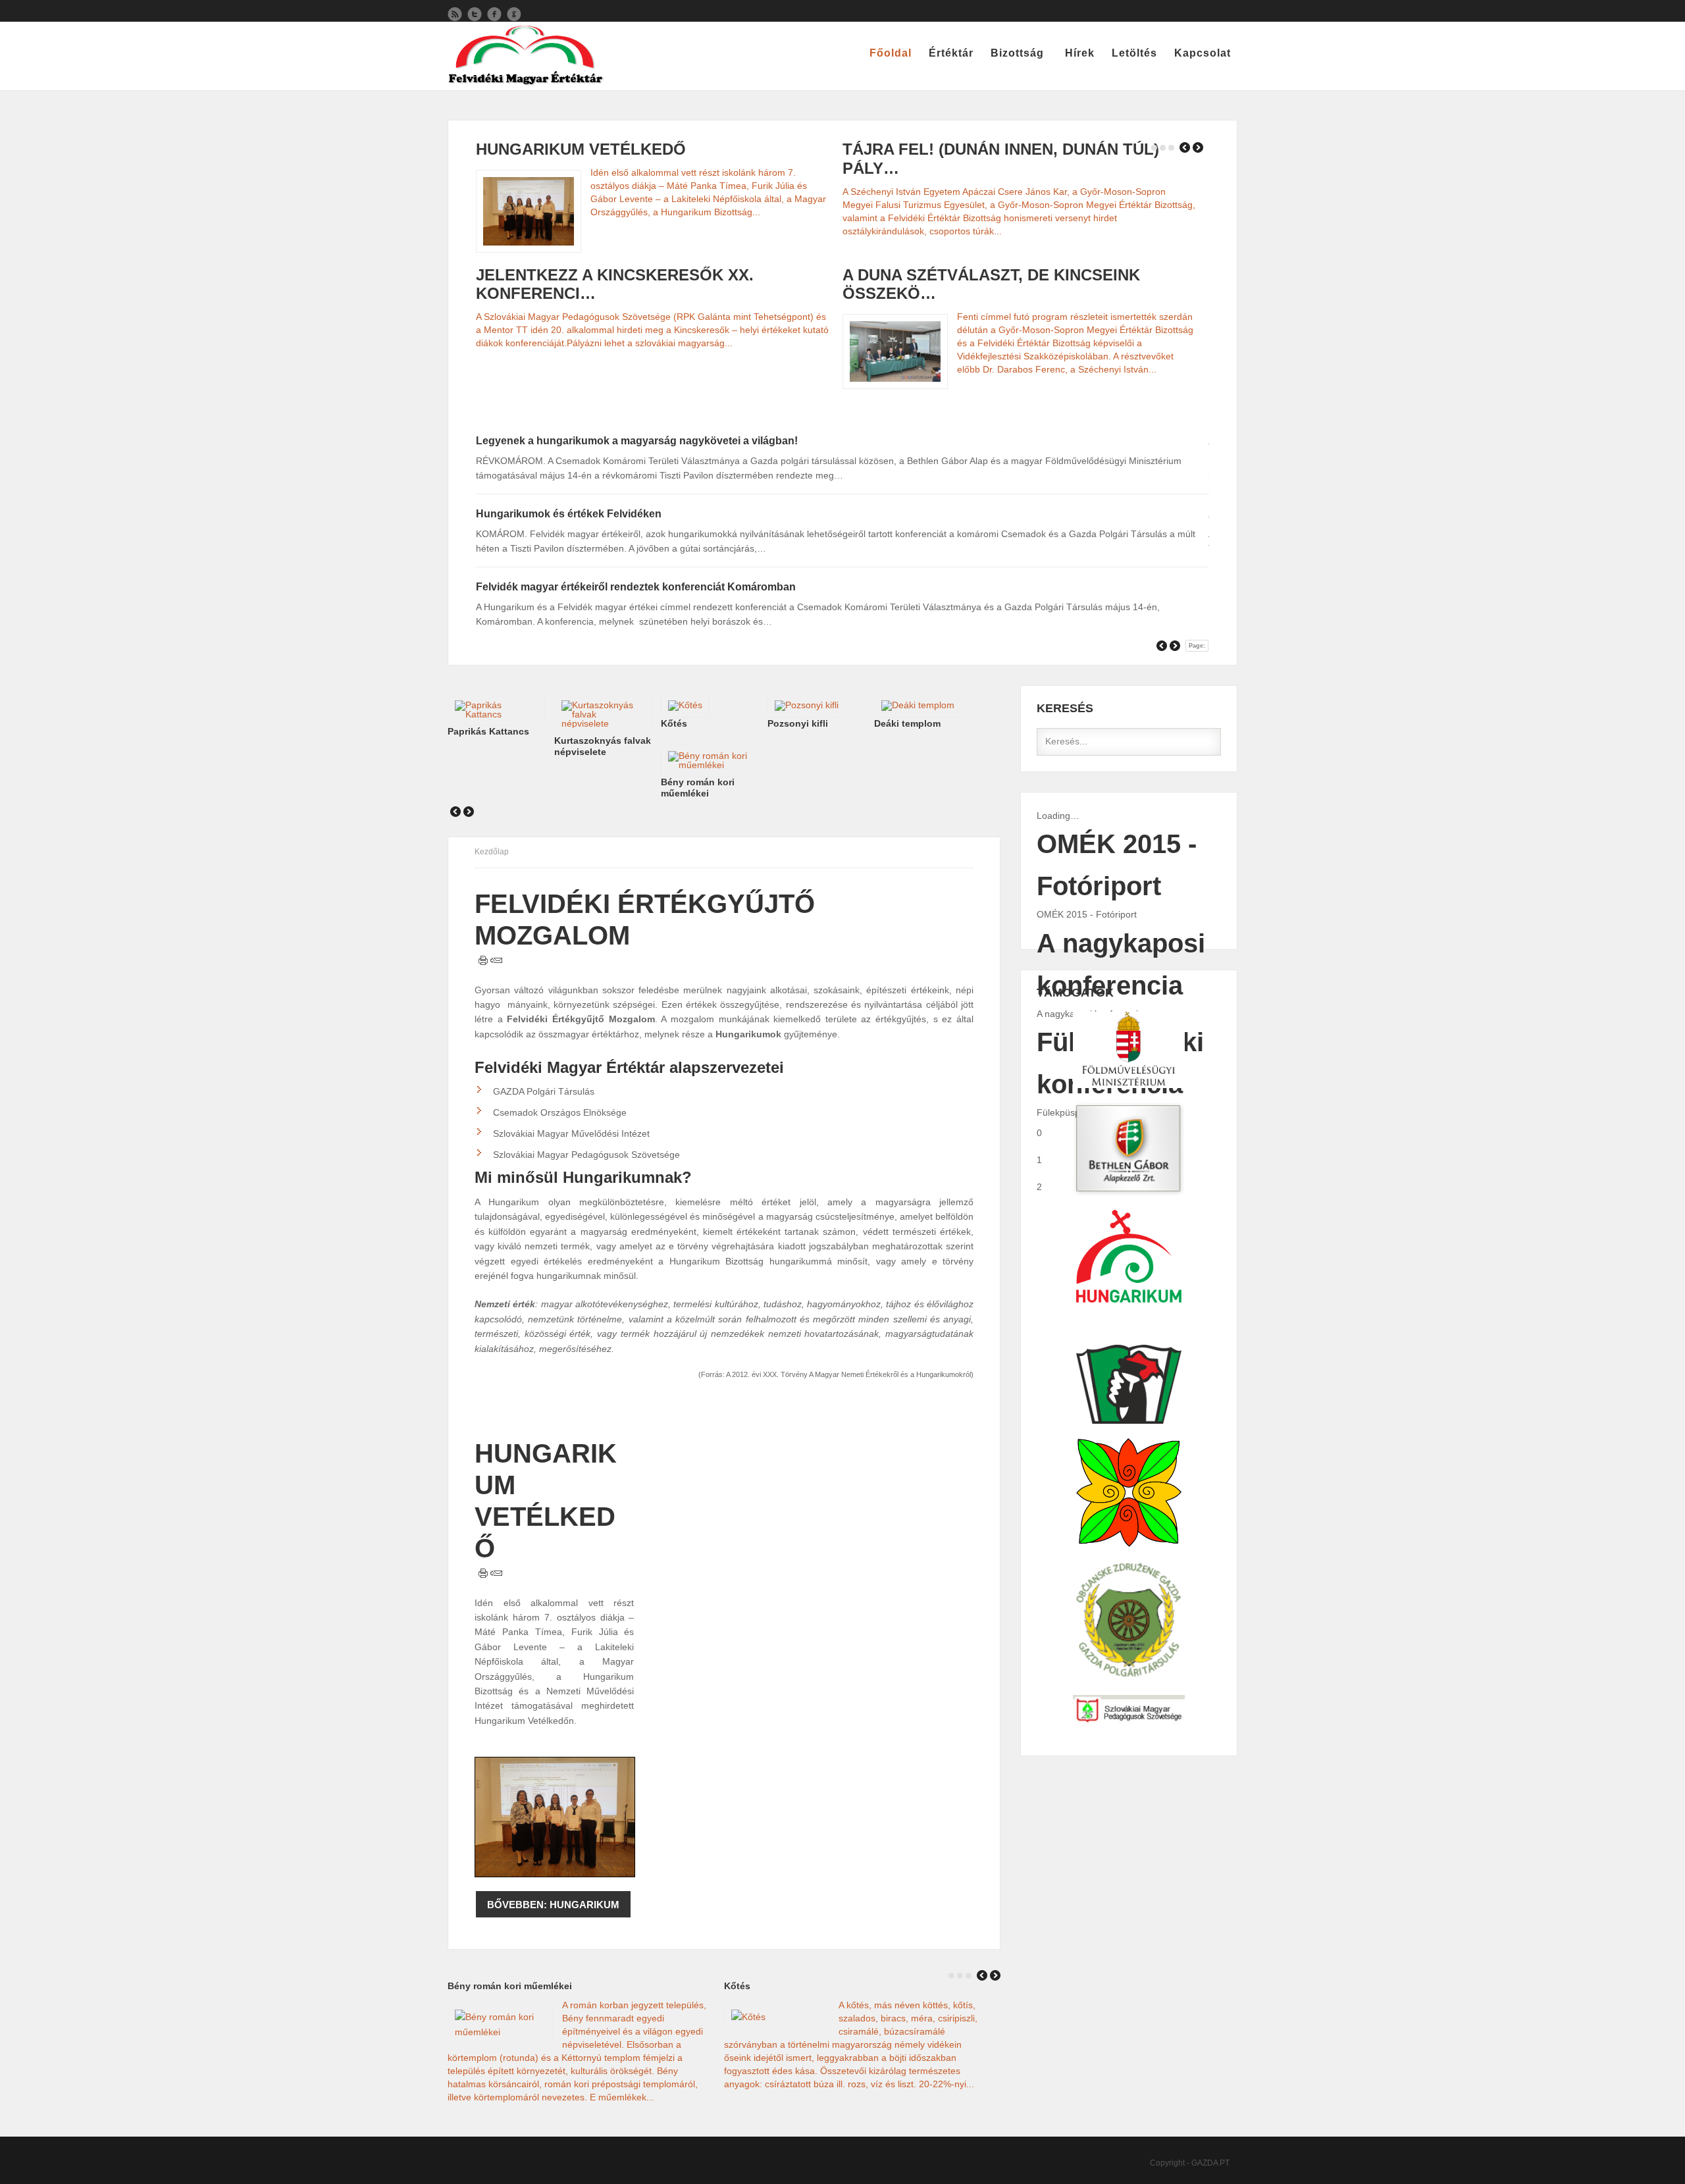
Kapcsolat (1203, 53)
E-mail (496, 960)
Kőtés (674, 723)
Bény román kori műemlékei (698, 788)
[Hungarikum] (1129, 1149)
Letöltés (1134, 53)
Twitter (475, 14)
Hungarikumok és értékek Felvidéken (569, 514)
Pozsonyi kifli (798, 723)
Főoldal (891, 53)
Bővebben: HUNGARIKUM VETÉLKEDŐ (553, 1908)
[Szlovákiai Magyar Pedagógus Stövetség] (1129, 1710)
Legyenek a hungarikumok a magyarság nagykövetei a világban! (637, 441)
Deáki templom (907, 723)
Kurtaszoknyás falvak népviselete (603, 746)
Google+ (514, 14)
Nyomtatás (483, 960)
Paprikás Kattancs (488, 731)
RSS (455, 14)
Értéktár (951, 53)
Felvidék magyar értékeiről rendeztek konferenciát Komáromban (636, 587)
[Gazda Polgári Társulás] (1129, 1621)
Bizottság (1017, 53)
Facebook (494, 14)
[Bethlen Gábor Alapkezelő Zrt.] (1129, 1050)
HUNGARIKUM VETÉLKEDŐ (581, 149)
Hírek (1080, 53)
